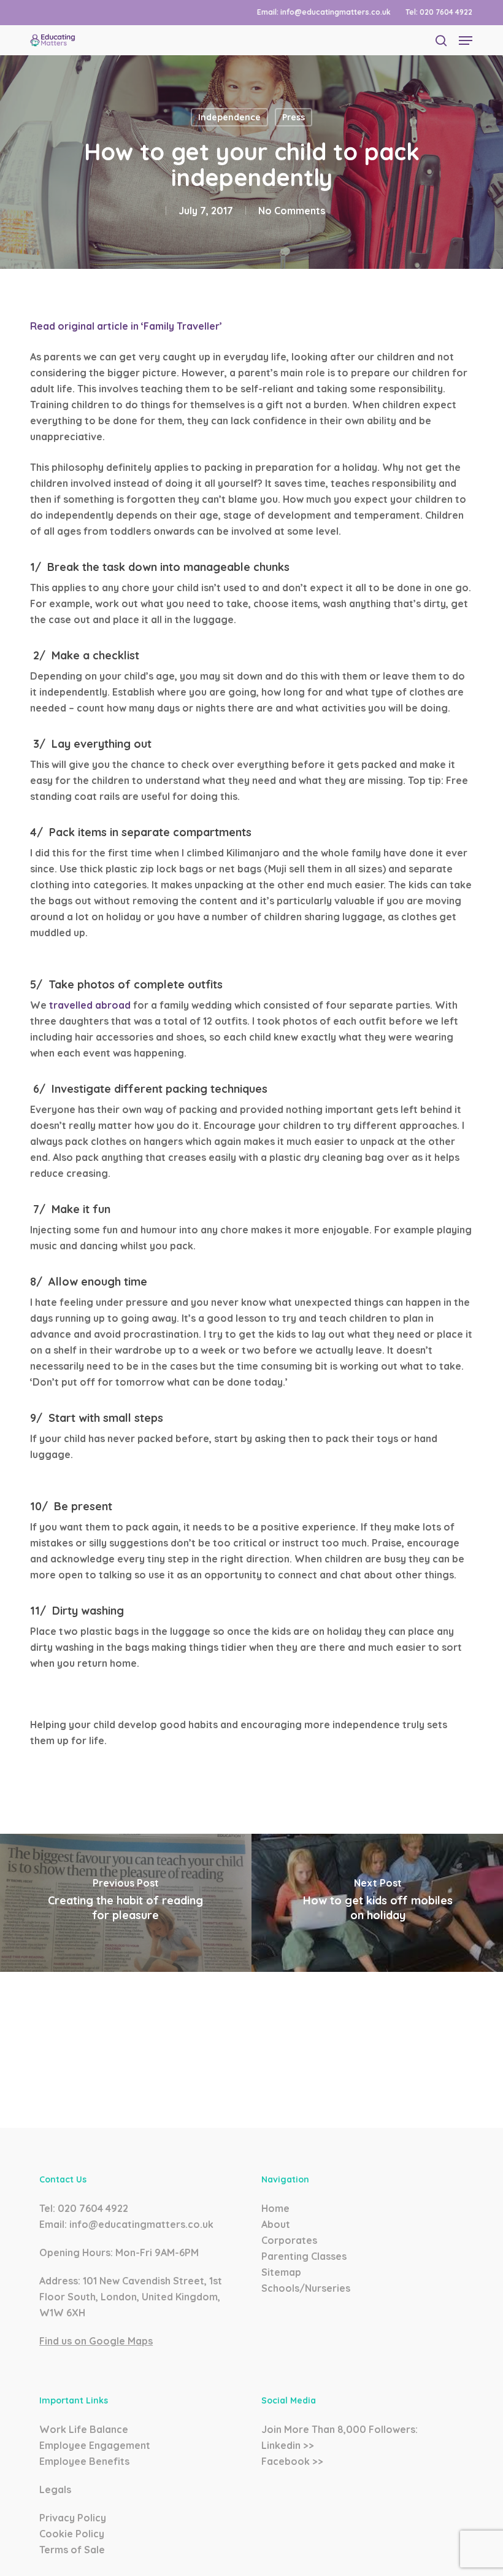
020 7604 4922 (93, 2208)
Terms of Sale (72, 2550)
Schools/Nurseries (306, 2288)
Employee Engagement (95, 2445)
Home (275, 2208)
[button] (466, 41)
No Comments (292, 211)
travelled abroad (90, 1005)
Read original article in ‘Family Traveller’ (126, 326)
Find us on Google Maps (96, 2341)
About (276, 2224)
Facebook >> (292, 2461)
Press (294, 117)
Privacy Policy (73, 2518)
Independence (229, 117)
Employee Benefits (84, 2461)
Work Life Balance (84, 2429)
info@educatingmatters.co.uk (141, 2224)
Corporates (289, 2240)
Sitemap (281, 2272)
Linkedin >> (288, 2445)
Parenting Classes (304, 2256)
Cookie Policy (72, 2534)
